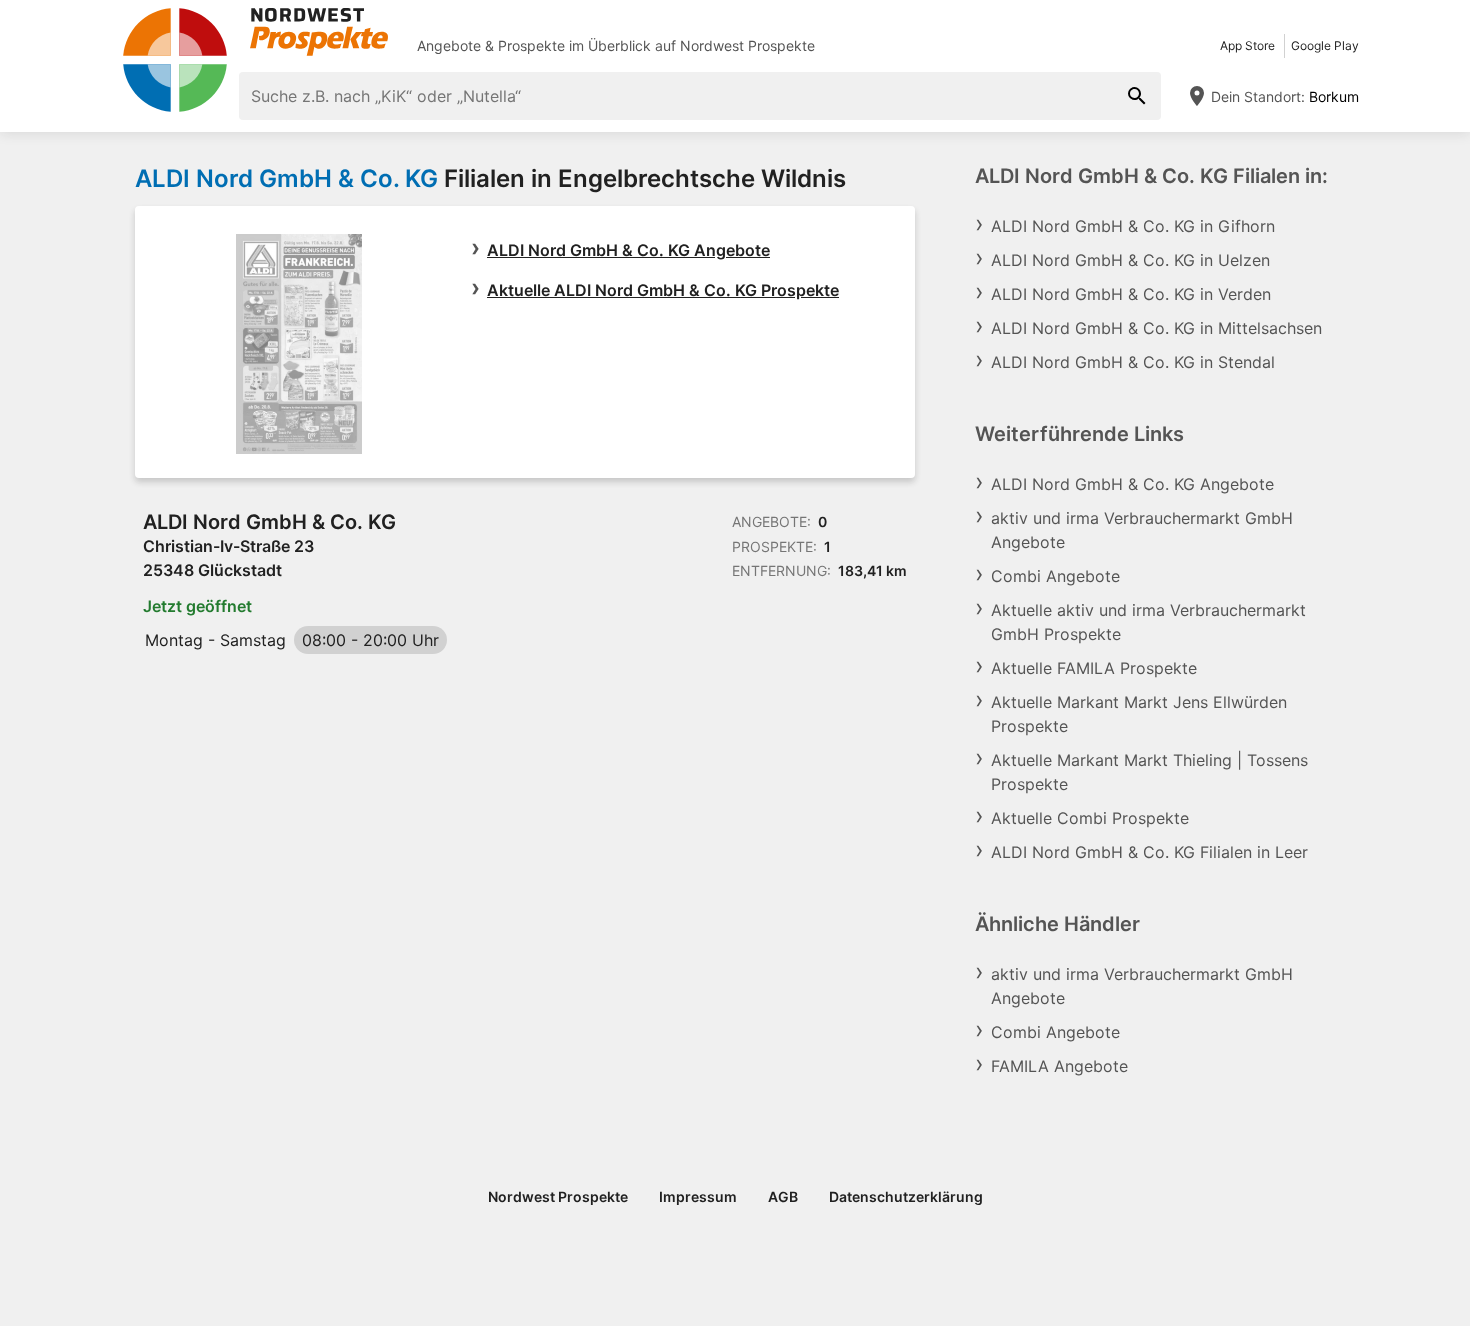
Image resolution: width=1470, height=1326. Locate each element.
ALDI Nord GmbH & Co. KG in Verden (1131, 294)
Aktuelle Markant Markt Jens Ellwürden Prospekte (1139, 714)
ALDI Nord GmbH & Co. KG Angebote (628, 250)
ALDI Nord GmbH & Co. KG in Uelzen (1130, 260)
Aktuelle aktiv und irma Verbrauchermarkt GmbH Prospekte (1148, 622)
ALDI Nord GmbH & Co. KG (286, 178)
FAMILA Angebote (1059, 1066)
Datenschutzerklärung (906, 1196)
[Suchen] (1137, 96)
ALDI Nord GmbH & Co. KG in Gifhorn (1133, 226)
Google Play (1325, 45)
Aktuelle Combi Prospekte (1090, 818)
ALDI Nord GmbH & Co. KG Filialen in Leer (1149, 852)
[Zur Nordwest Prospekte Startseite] (255, 32)
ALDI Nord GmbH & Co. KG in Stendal (1133, 362)
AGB (783, 1196)
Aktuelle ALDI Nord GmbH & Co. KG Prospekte (663, 290)
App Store (1247, 45)
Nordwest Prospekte (747, 45)
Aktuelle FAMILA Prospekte (1094, 668)
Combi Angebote (1055, 576)
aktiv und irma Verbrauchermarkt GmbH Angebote (1142, 530)
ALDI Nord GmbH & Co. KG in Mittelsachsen (1156, 328)
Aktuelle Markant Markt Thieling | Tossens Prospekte (1149, 772)
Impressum (698, 1196)
